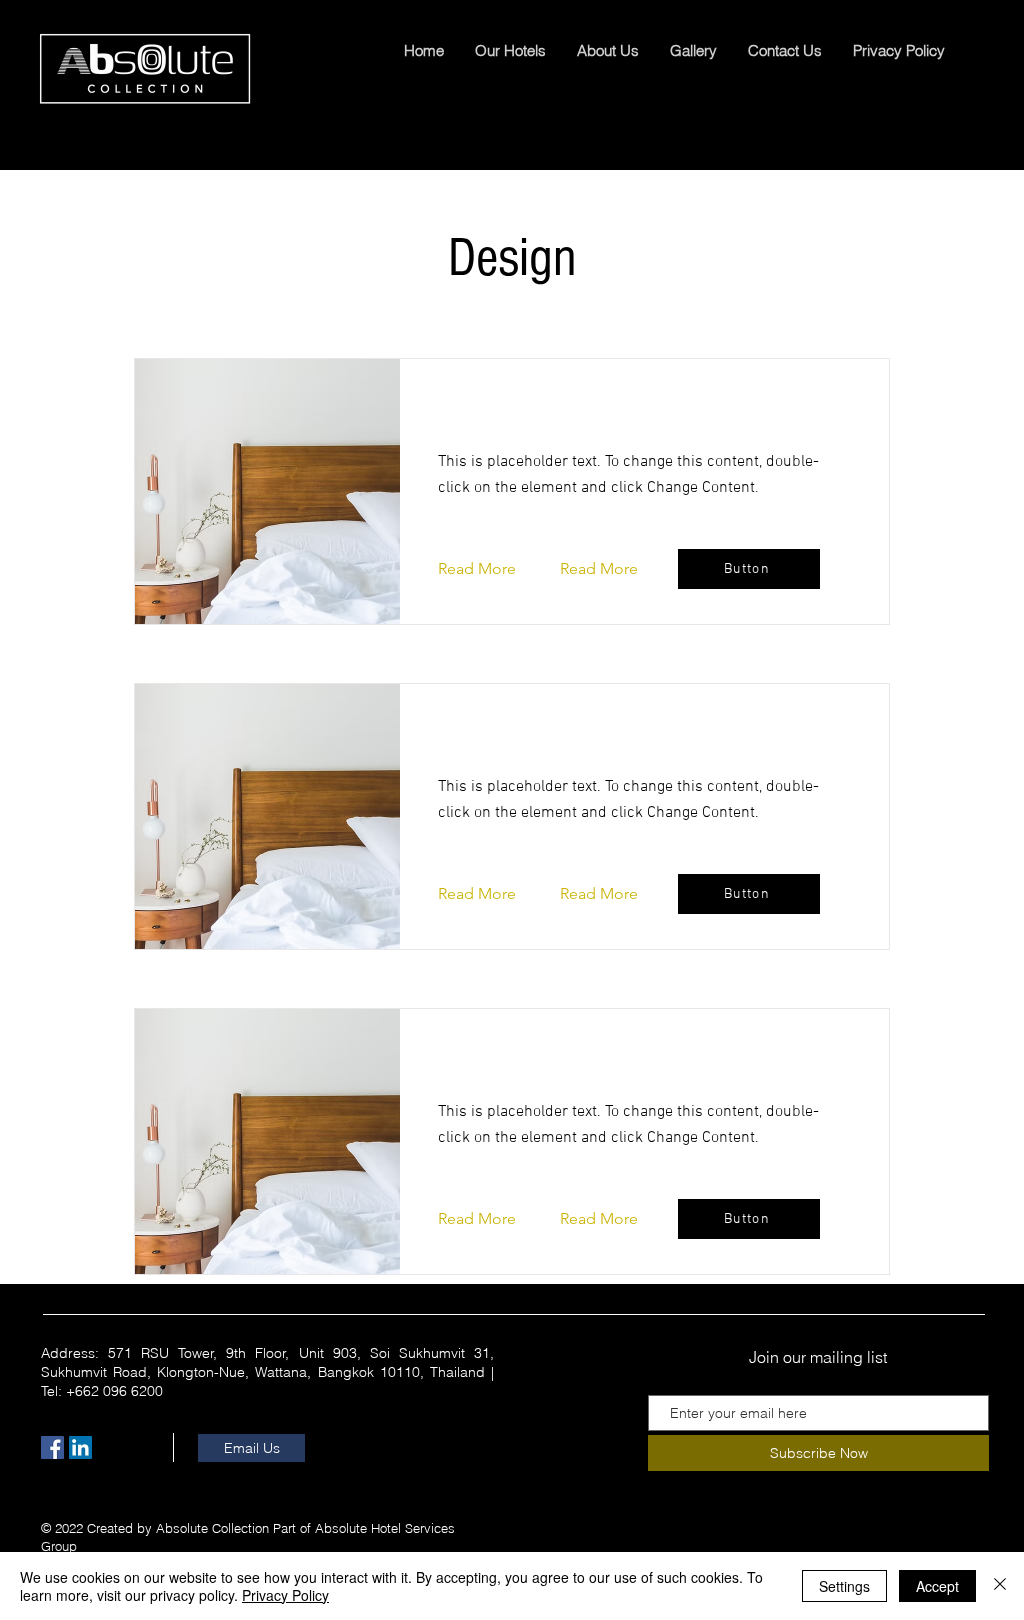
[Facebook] (52, 1447)
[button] (492, 569)
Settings (844, 1586)
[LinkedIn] (80, 1447)
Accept (937, 1586)
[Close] (1000, 1586)
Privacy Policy (285, 1595)
